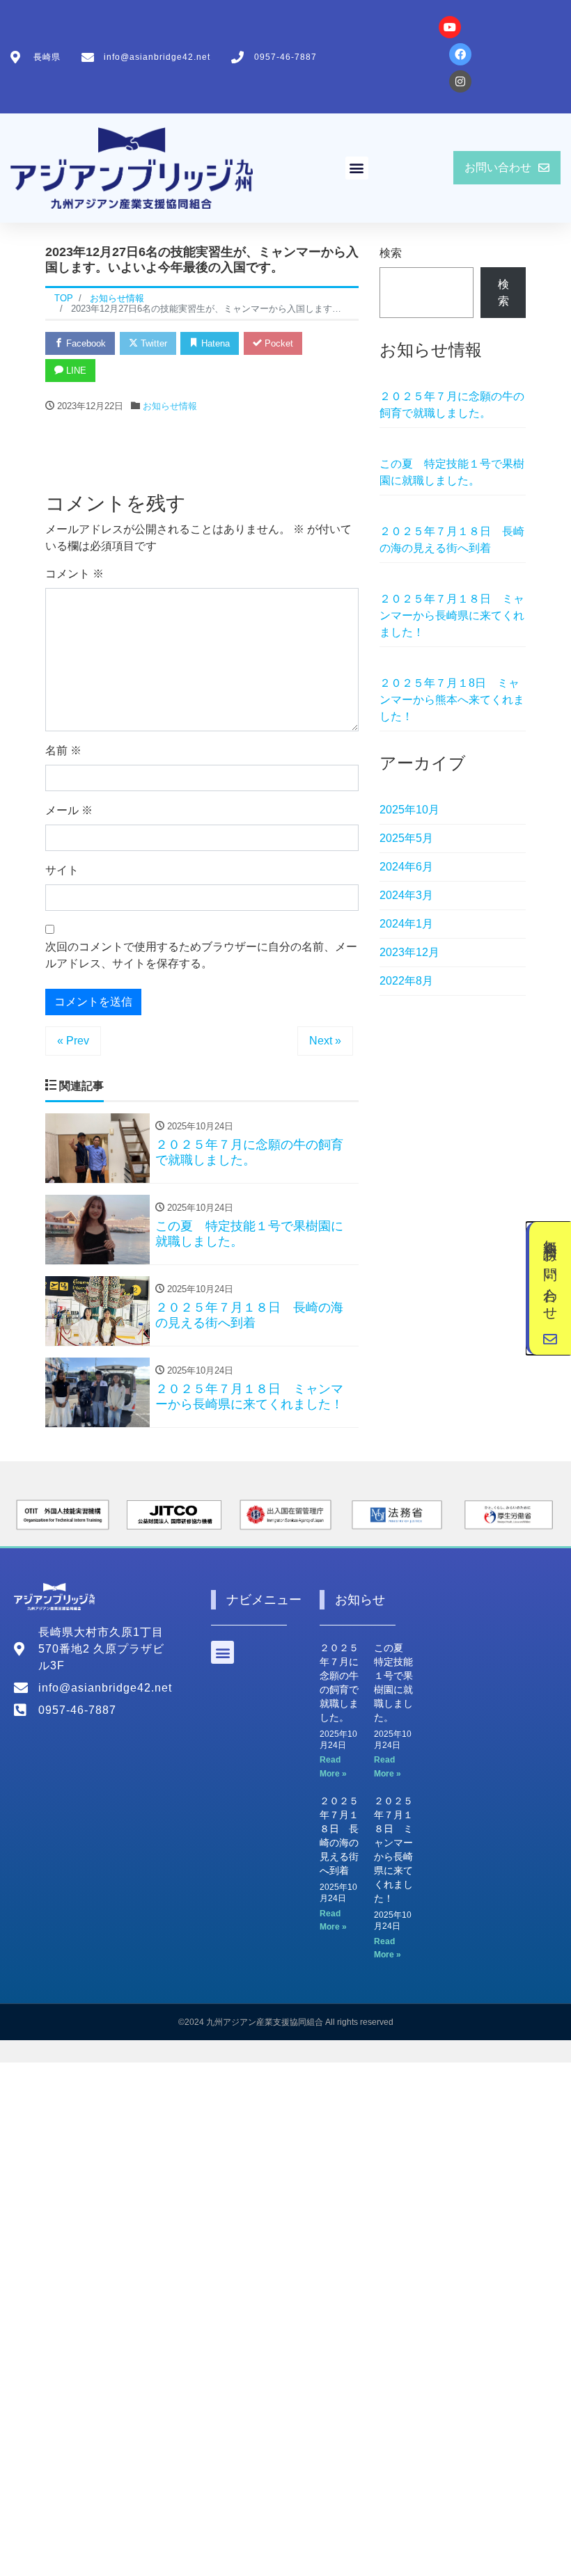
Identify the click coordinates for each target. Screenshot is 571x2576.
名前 (63, 750)
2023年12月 (409, 952)
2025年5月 (406, 838)
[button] (357, 168)
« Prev (73, 1041)
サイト (62, 870)
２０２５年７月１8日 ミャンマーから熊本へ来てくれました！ (452, 700)
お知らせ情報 (170, 406)
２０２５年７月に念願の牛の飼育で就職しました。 (452, 405)
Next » (325, 1041)
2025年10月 (409, 810)
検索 (391, 253)
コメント (75, 574)
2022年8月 (406, 981)
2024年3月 (406, 895)
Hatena (214, 343)
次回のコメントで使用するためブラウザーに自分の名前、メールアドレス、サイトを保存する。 (201, 955)
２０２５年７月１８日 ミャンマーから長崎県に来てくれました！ (452, 615)
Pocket (277, 343)
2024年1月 (406, 924)
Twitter (152, 343)
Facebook (85, 343)
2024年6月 (406, 867)
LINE (75, 371)
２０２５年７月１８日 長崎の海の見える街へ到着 (452, 540)
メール (69, 810)
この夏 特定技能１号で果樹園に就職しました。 (452, 472)
